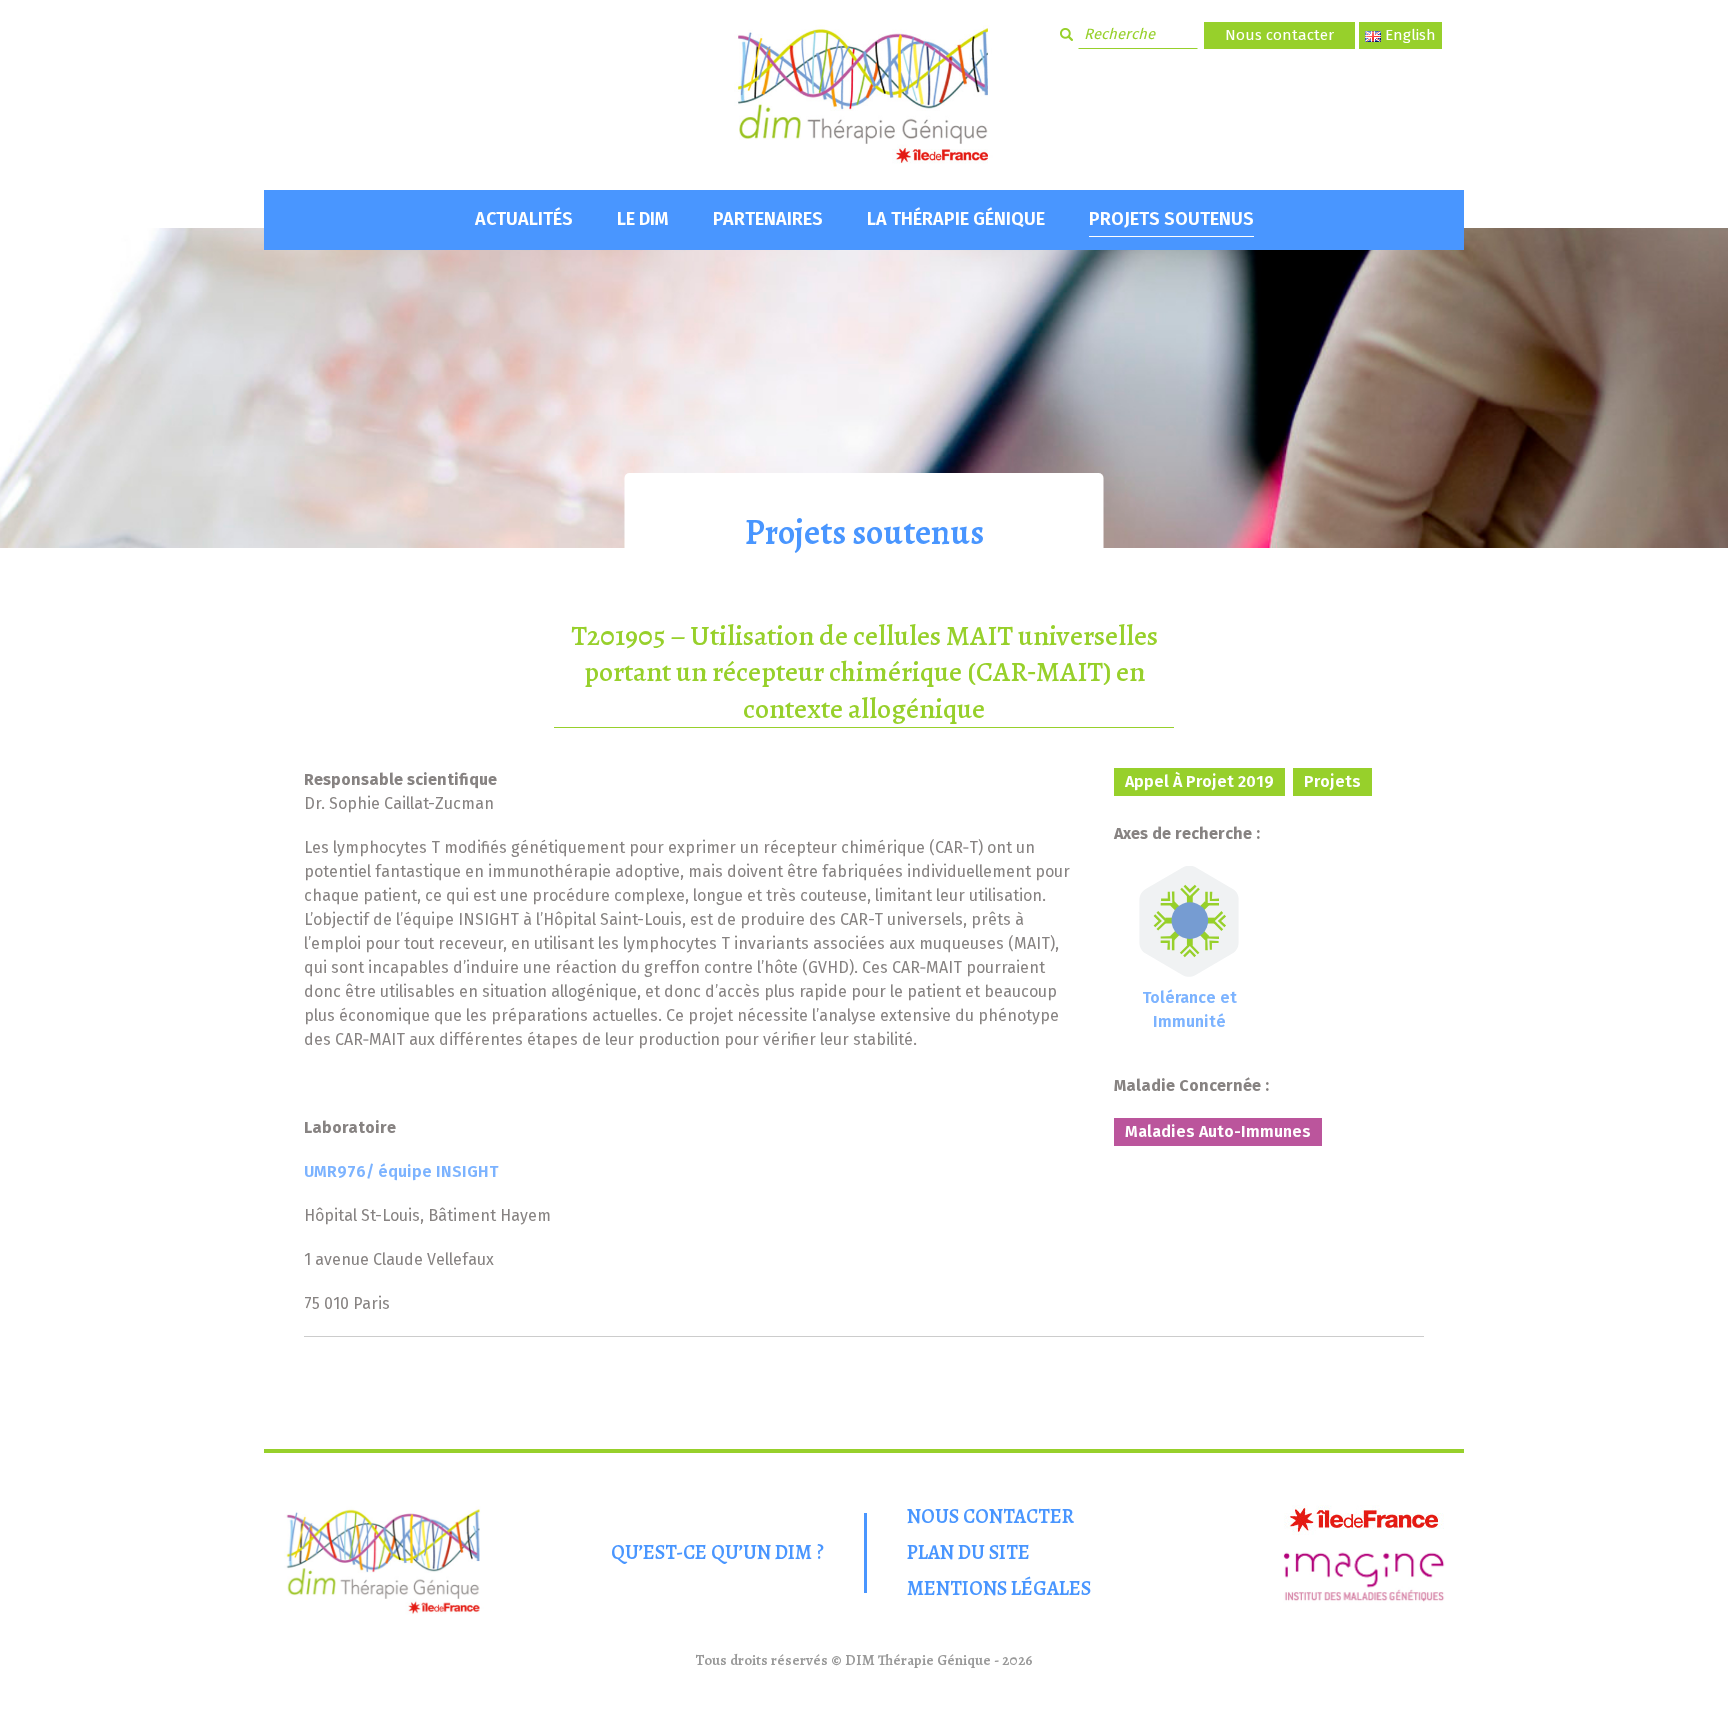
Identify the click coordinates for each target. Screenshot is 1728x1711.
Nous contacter (1279, 35)
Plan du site (968, 1552)
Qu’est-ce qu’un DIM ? (717, 1552)
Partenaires (768, 219)
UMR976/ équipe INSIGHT (401, 1171)
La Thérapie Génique (956, 219)
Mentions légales (999, 1588)
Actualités (524, 219)
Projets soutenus (1171, 219)
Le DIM (643, 219)
